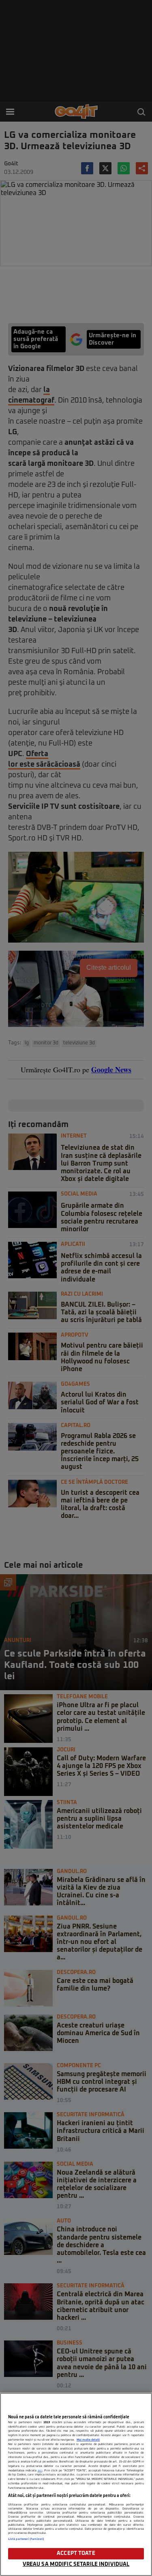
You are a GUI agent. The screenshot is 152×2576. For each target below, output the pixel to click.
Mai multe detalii (88, 2440)
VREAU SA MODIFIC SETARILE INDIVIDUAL (76, 2564)
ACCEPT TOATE (76, 2553)
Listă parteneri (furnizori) (26, 2539)
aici (40, 2471)
